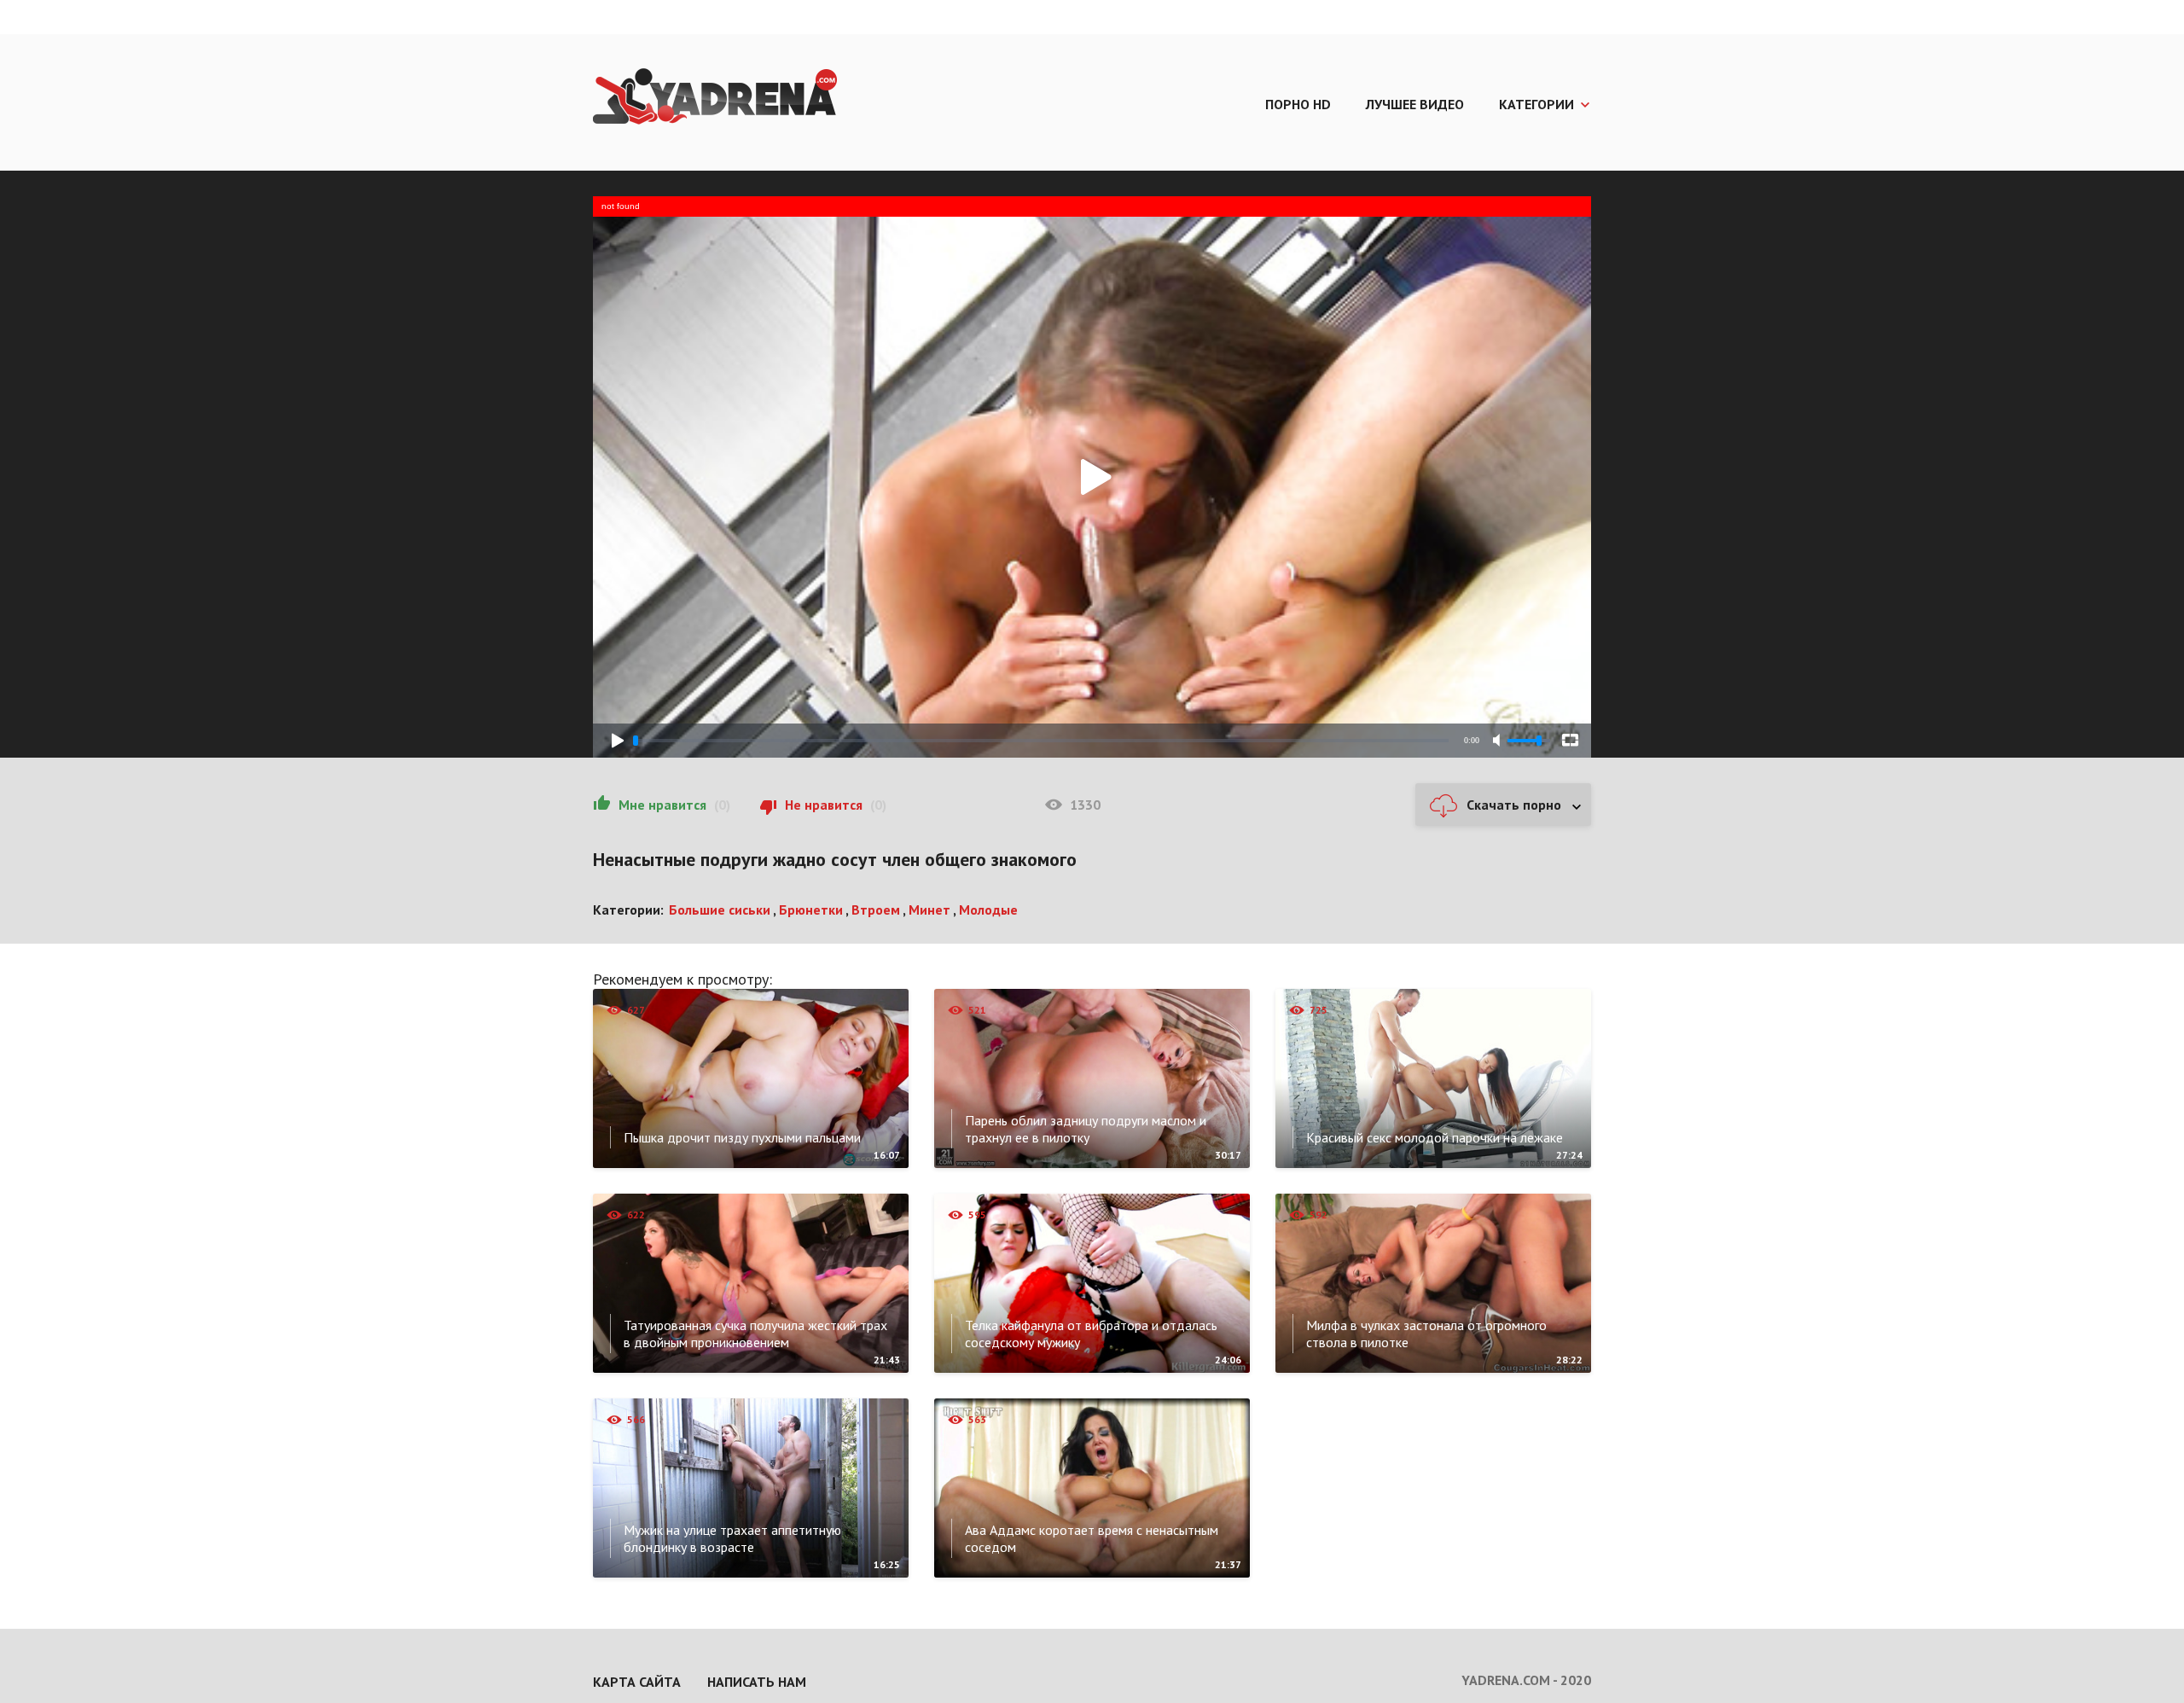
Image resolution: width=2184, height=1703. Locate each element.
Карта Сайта (637, 1682)
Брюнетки (811, 910)
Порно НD (1298, 104)
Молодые (988, 910)
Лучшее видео (1415, 104)
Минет (929, 910)
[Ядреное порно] (715, 98)
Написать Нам (757, 1682)
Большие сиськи (720, 910)
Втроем (876, 910)
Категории (1536, 104)
